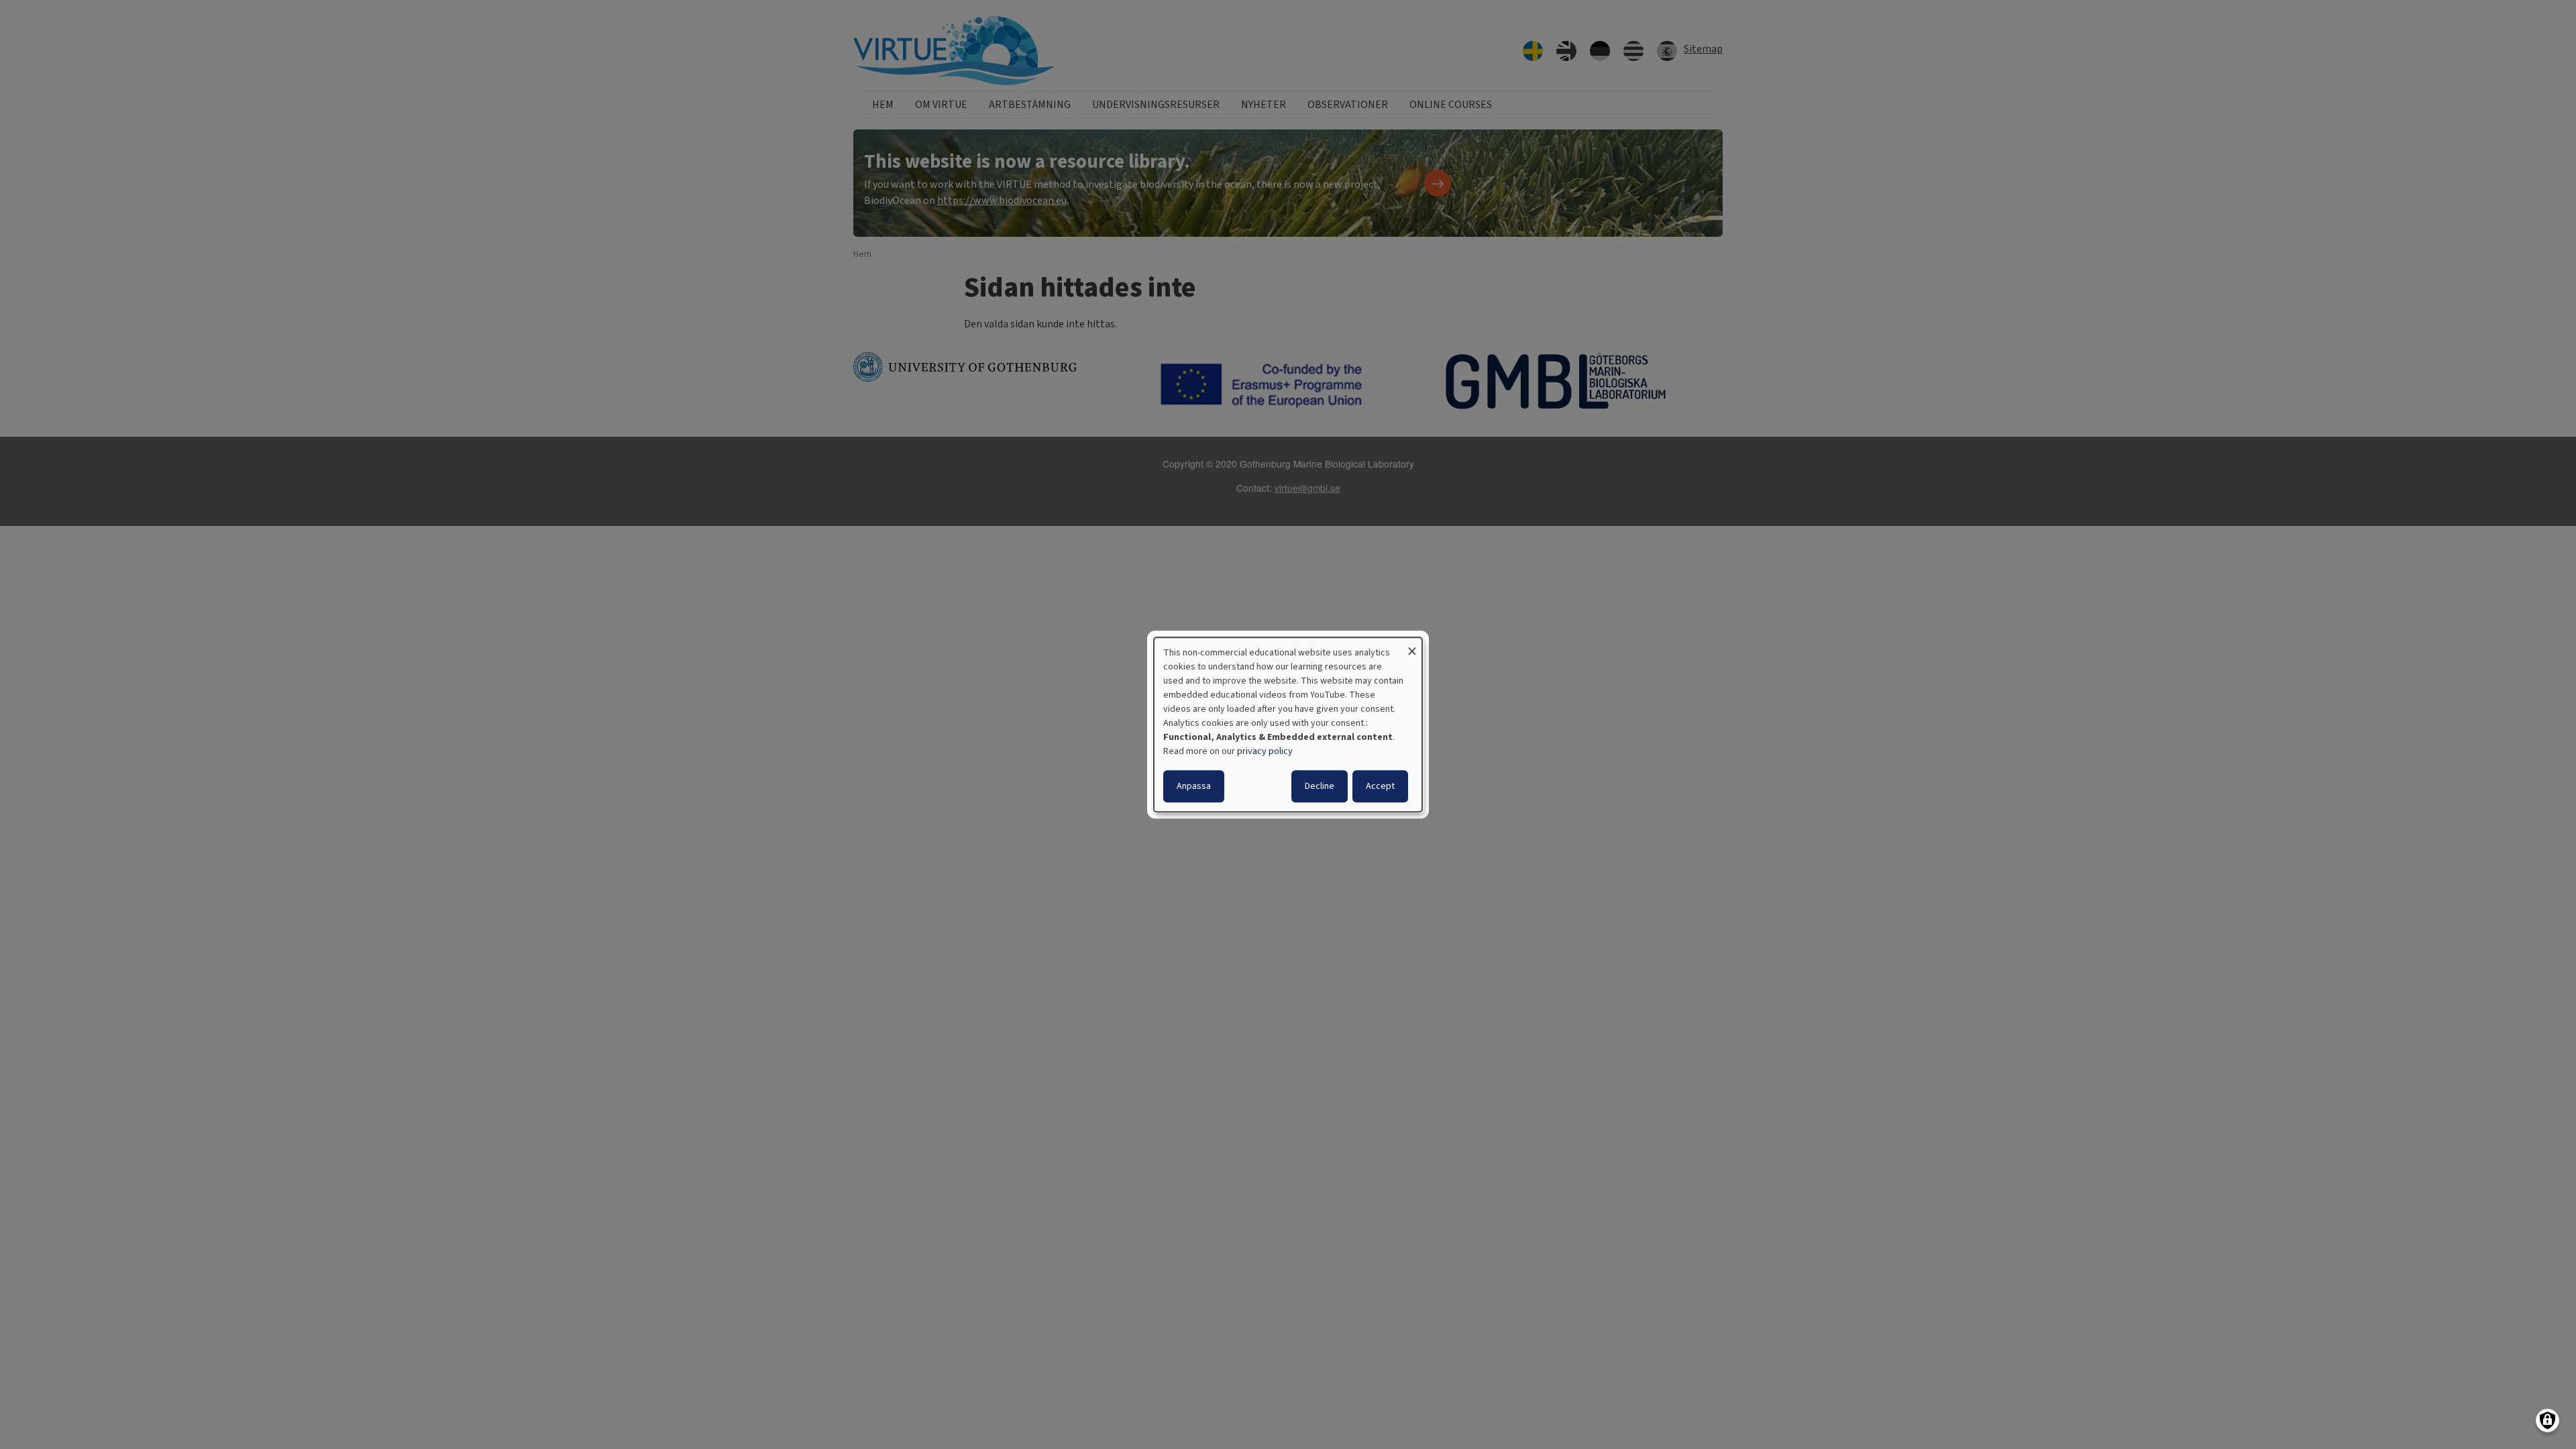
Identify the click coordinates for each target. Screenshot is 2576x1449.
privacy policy (1265, 751)
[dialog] (1288, 724)
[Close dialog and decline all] (1412, 646)
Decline (1320, 786)
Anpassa (1194, 786)
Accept (1380, 786)
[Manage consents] (2547, 1420)
